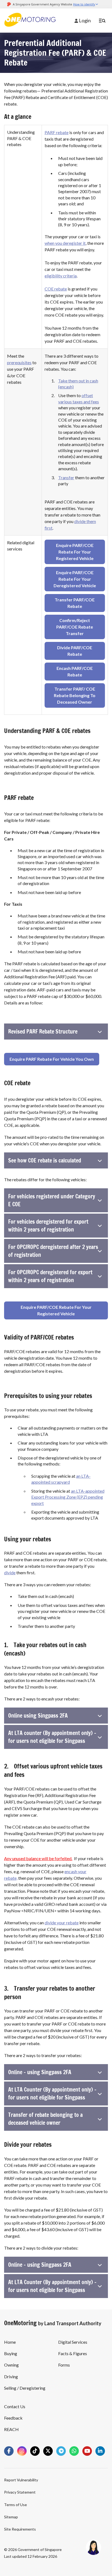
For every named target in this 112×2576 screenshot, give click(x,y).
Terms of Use (15, 2505)
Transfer (66, 477)
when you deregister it (65, 243)
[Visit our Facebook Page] (9, 2451)
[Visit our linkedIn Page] (100, 2451)
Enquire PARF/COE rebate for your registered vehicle (75, 552)
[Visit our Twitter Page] (48, 2451)
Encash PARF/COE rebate (75, 671)
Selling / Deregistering (25, 2388)
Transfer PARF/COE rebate (75, 603)
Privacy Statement (20, 2492)
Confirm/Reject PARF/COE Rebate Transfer (75, 627)
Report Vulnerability (21, 2480)
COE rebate (56, 289)
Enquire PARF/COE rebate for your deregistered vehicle (75, 579)
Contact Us (15, 2406)
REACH (11, 2429)
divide (10, 1572)
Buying (11, 2353)
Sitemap (11, 2517)
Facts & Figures (73, 2353)
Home (10, 2342)
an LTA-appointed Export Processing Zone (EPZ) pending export (68, 1497)
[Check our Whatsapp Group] (74, 2451)
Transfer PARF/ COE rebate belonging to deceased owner (75, 695)
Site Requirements (20, 2529)
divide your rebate (62, 1923)
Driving (11, 2376)
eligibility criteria (61, 276)
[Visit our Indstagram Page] (22, 2451)
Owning (11, 2365)
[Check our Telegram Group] (61, 2451)
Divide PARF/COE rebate (75, 651)
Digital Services (73, 2342)
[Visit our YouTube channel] (87, 2451)
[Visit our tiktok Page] (35, 2451)
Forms (64, 2365)
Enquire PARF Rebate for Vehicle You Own (52, 1059)
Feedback (13, 2418)
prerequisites (19, 362)
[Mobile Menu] (102, 21)
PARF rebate (57, 132)
